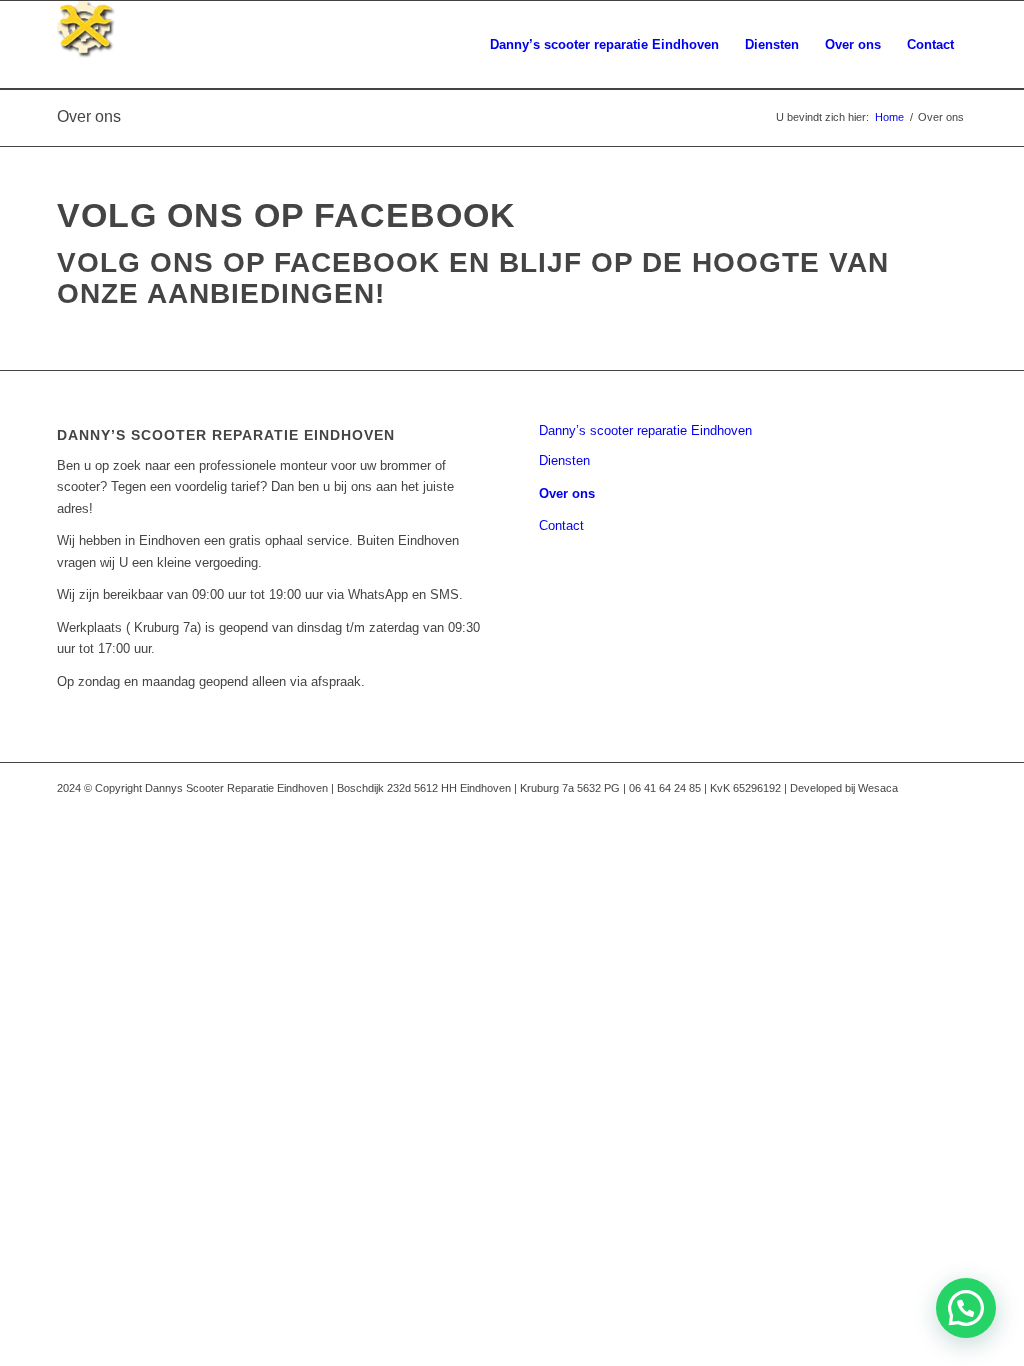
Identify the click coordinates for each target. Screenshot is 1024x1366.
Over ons (89, 116)
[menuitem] (604, 45)
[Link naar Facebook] (952, 788)
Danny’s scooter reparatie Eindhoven (645, 430)
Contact (561, 525)
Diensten (564, 460)
